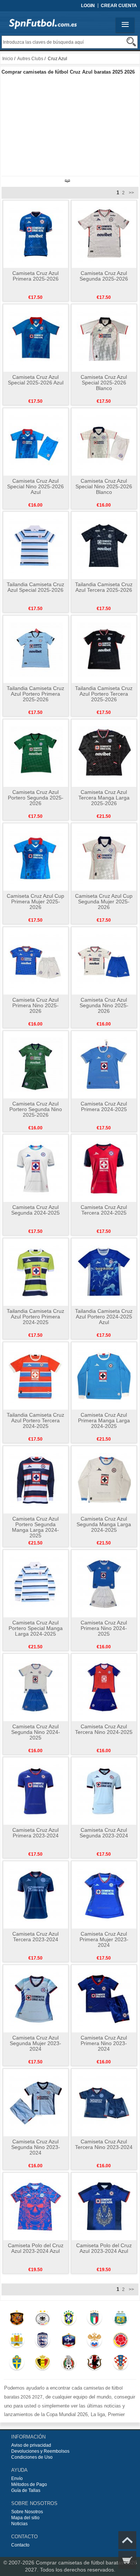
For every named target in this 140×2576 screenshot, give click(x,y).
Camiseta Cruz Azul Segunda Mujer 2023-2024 (35, 2043)
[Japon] (95, 2364)
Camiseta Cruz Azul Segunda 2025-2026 (104, 276)
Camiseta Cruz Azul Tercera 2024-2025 (104, 1210)
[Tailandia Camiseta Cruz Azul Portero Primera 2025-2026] (36, 649)
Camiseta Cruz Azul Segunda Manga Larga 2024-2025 (104, 1524)
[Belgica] (43, 2364)
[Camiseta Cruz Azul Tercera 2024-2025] (104, 1168)
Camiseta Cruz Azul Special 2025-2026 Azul (36, 380)
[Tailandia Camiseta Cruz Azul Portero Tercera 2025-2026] (104, 649)
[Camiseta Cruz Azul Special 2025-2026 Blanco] (104, 338)
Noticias (19, 2524)
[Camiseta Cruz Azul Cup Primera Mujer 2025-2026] (36, 857)
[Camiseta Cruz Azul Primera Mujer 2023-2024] (104, 1895)
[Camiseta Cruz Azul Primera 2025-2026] (36, 234)
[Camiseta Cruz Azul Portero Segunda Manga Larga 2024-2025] (36, 1479)
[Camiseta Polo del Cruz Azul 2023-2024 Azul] (36, 2206)
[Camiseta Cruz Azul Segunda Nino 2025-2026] (104, 961)
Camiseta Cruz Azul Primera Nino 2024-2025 (104, 1628)
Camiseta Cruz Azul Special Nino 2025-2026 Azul (35, 486)
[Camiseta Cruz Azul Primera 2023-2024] (36, 1791)
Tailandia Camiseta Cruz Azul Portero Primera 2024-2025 (35, 1317)
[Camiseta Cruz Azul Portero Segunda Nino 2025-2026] (36, 1064)
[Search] (131, 42)
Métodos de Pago (29, 2484)
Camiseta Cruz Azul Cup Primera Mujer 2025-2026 (35, 902)
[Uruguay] (17, 2342)
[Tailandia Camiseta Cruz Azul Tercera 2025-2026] (104, 545)
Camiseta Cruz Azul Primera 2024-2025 (104, 1106)
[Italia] (95, 2319)
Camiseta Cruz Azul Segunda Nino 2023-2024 (36, 2147)
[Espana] (17, 2319)
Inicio (8, 59)
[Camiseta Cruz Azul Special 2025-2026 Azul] (36, 338)
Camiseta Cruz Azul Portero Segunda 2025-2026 (36, 798)
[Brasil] (69, 2319)
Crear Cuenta (119, 6)
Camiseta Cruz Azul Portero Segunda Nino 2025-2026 (36, 1109)
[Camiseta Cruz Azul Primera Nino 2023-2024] (104, 1998)
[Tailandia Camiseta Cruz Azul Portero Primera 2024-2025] (36, 1272)
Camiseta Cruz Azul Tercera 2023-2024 (35, 1937)
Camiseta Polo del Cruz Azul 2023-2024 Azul (36, 2248)
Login (88, 6)
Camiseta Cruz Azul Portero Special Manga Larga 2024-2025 (36, 1628)
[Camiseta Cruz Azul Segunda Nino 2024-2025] (36, 1687)
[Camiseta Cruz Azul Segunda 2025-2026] (104, 234)
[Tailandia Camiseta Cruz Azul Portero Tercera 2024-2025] (36, 1376)
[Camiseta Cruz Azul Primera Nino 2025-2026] (36, 961)
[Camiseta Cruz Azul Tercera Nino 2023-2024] (104, 2102)
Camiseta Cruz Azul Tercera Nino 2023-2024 (104, 2144)
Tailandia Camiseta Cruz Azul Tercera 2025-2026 (104, 587)
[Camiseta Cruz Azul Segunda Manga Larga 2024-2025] (104, 1479)
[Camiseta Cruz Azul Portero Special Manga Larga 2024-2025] (36, 1583)
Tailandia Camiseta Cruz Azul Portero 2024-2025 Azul (104, 1317)
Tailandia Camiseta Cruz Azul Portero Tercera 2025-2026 (104, 694)
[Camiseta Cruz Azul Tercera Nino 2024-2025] (104, 1687)
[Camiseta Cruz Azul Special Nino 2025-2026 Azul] (36, 442)
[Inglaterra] (43, 2342)
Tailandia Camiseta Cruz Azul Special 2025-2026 (35, 587)
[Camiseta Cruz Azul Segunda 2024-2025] (36, 1168)
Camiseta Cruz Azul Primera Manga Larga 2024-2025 (104, 1420)
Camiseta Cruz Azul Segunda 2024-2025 (35, 1210)
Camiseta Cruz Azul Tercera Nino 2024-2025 (104, 1729)
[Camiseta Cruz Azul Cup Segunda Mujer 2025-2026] (104, 857)
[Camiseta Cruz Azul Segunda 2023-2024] (104, 1791)
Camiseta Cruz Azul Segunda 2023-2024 (104, 1833)
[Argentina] (120, 2319)
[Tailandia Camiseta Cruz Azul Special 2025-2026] (36, 545)
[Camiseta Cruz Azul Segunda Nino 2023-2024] (36, 2102)
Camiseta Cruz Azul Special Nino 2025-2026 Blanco (104, 486)
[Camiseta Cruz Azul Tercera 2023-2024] (36, 1895)
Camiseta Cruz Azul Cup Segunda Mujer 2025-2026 (104, 902)
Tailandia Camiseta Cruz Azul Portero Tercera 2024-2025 (35, 1420)
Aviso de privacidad (31, 2445)
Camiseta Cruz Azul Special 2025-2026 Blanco (104, 383)
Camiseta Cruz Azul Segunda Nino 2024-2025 (36, 1732)
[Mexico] (69, 2364)
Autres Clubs (30, 59)
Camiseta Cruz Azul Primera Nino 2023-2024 (104, 2043)
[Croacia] (120, 2364)
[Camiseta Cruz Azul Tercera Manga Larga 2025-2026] (104, 753)
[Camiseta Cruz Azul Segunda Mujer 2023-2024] (36, 1998)
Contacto (20, 2545)
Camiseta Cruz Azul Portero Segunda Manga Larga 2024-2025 (35, 1527)
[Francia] (69, 2342)
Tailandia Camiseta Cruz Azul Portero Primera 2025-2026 (35, 694)
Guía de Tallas (26, 2490)
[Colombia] (120, 2342)
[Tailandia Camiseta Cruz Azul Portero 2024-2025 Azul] (104, 1272)
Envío (17, 2478)
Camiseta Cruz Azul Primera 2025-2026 (35, 276)
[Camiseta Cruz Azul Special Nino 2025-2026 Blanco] (104, 442)
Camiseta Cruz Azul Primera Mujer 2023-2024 (104, 1939)
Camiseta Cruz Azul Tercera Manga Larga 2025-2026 (104, 798)
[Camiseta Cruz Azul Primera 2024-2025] (104, 1064)
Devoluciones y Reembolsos (40, 2451)
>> (131, 193)
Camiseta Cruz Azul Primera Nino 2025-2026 (35, 1005)
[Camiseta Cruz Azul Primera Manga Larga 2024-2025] (104, 1376)
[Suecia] (17, 2364)
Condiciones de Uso (32, 2457)
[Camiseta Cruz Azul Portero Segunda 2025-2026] (36, 753)
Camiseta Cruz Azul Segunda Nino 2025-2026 (104, 1005)
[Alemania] (43, 2319)
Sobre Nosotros (27, 2512)
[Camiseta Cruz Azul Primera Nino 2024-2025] (104, 1583)
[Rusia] (95, 2342)
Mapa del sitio (25, 2518)
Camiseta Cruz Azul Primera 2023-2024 (35, 1833)
